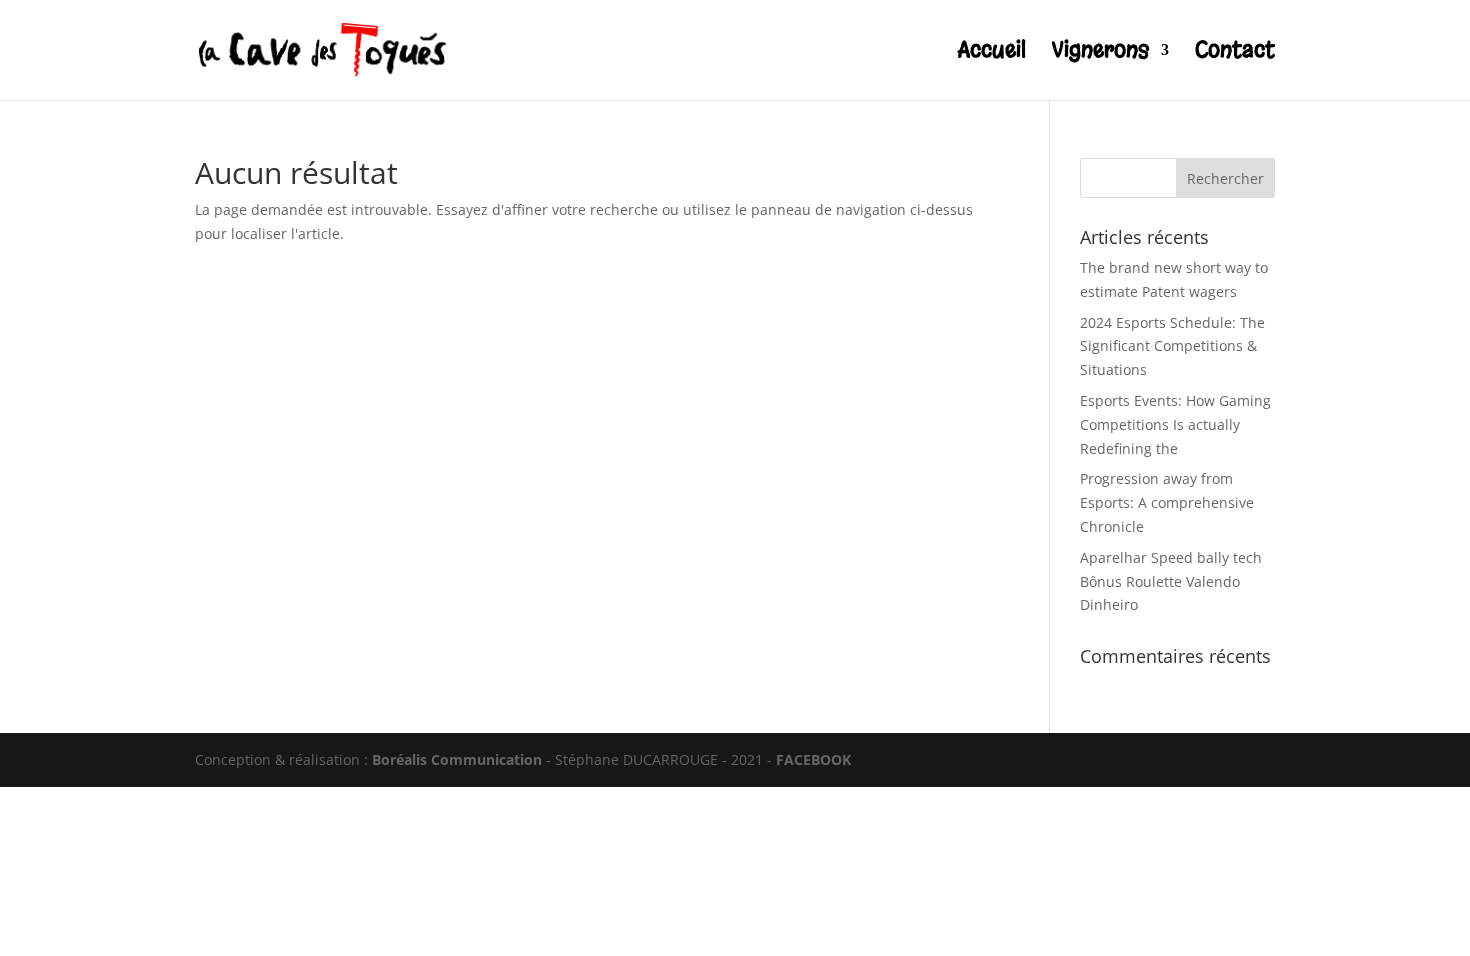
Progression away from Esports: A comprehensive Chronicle (1167, 502)
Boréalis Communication (457, 759)
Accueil (992, 53)
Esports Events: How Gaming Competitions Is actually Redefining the (1175, 424)
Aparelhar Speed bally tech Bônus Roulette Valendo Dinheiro (1171, 581)
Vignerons (1100, 53)
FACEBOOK (813, 759)
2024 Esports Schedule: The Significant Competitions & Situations (1172, 346)
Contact (1235, 53)
